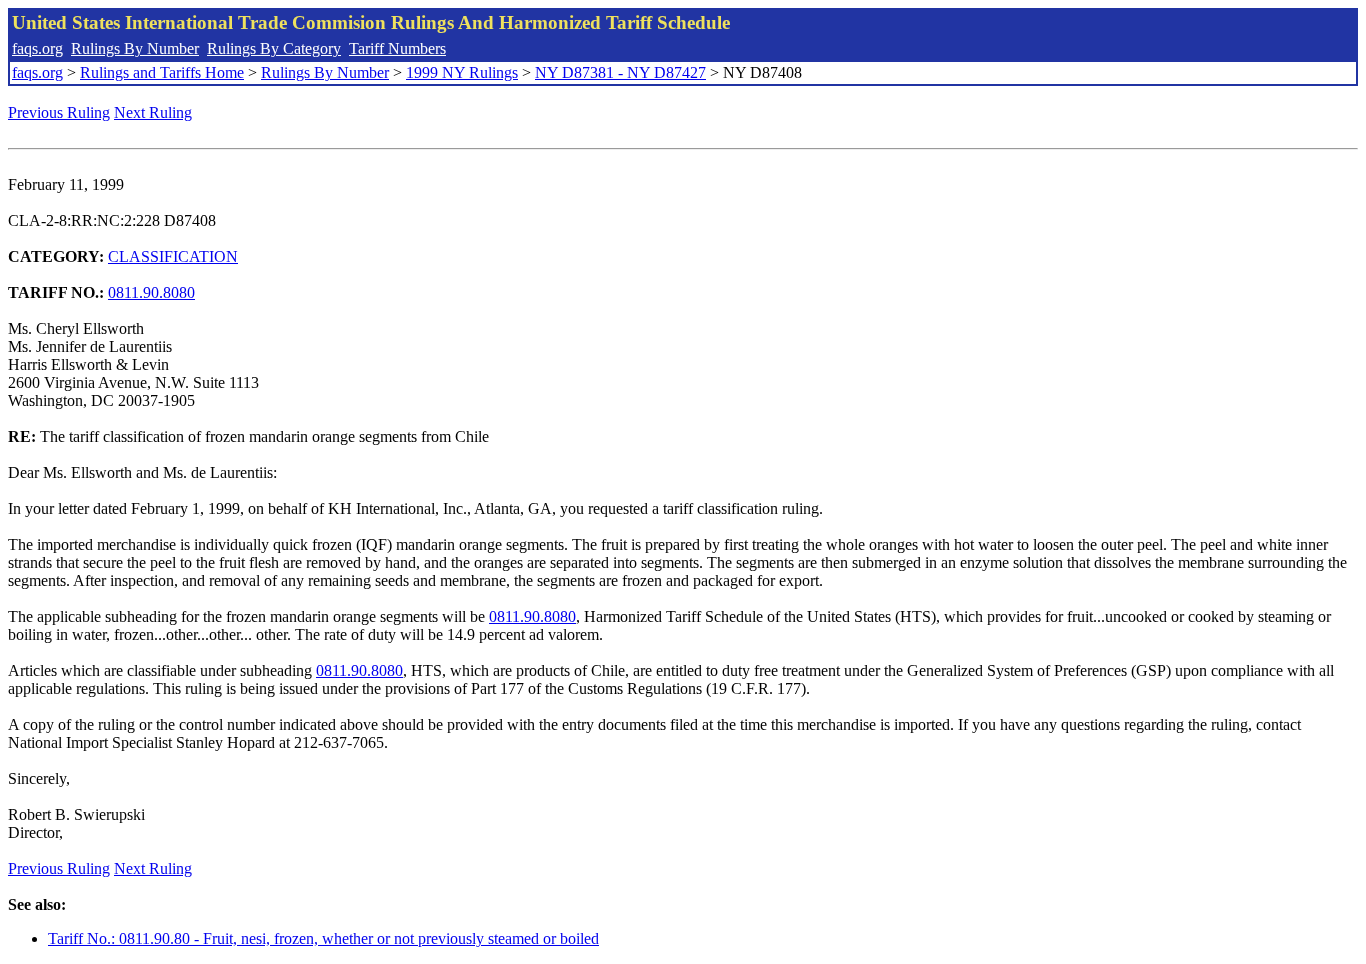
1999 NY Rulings (462, 72)
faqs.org (37, 48)
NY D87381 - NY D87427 (620, 72)
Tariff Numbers (397, 48)
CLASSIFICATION (173, 256)
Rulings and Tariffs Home (162, 72)
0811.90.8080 (151, 292)
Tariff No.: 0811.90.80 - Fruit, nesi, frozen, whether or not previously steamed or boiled (323, 938)
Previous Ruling (59, 112)
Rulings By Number (135, 48)
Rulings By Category (274, 48)
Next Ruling (153, 112)
